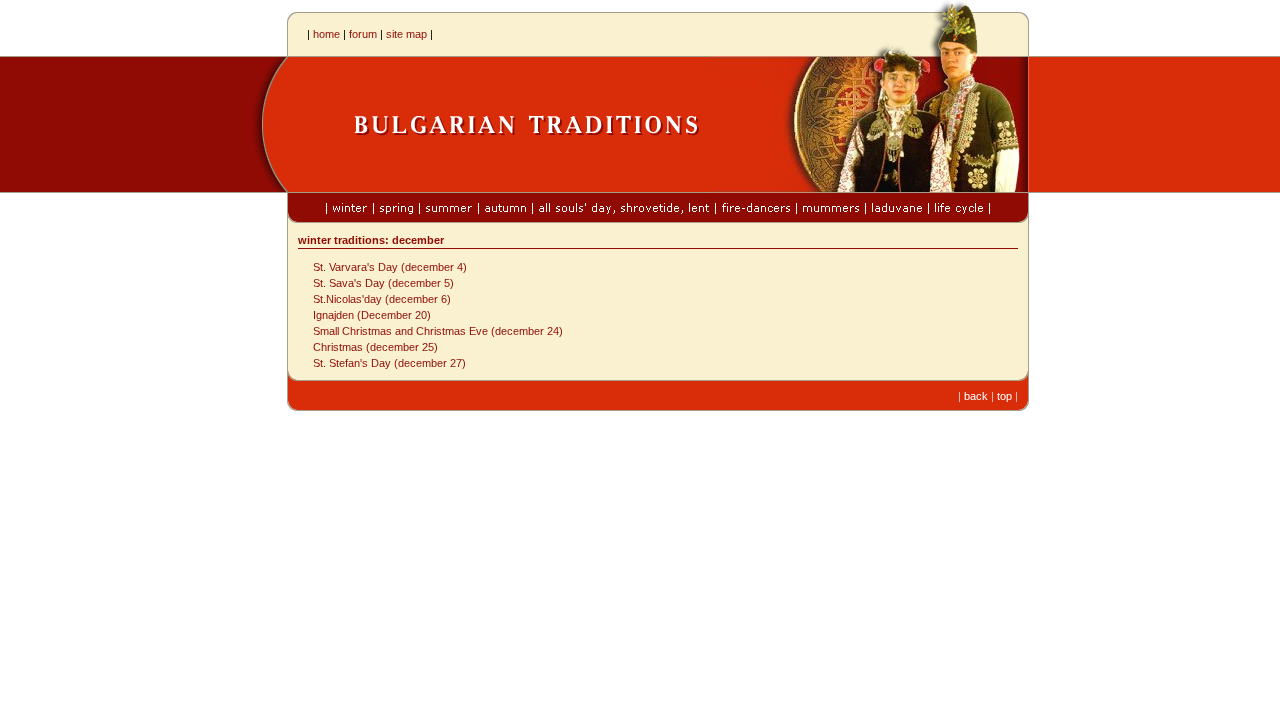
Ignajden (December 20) (372, 315)
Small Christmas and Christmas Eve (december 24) (438, 331)
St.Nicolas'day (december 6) (382, 299)
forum (363, 34)
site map (406, 34)
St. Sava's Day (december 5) (383, 283)
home (326, 34)
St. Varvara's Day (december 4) (390, 267)
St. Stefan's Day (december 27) (389, 363)
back (976, 396)
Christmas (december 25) (375, 347)
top (1004, 396)
